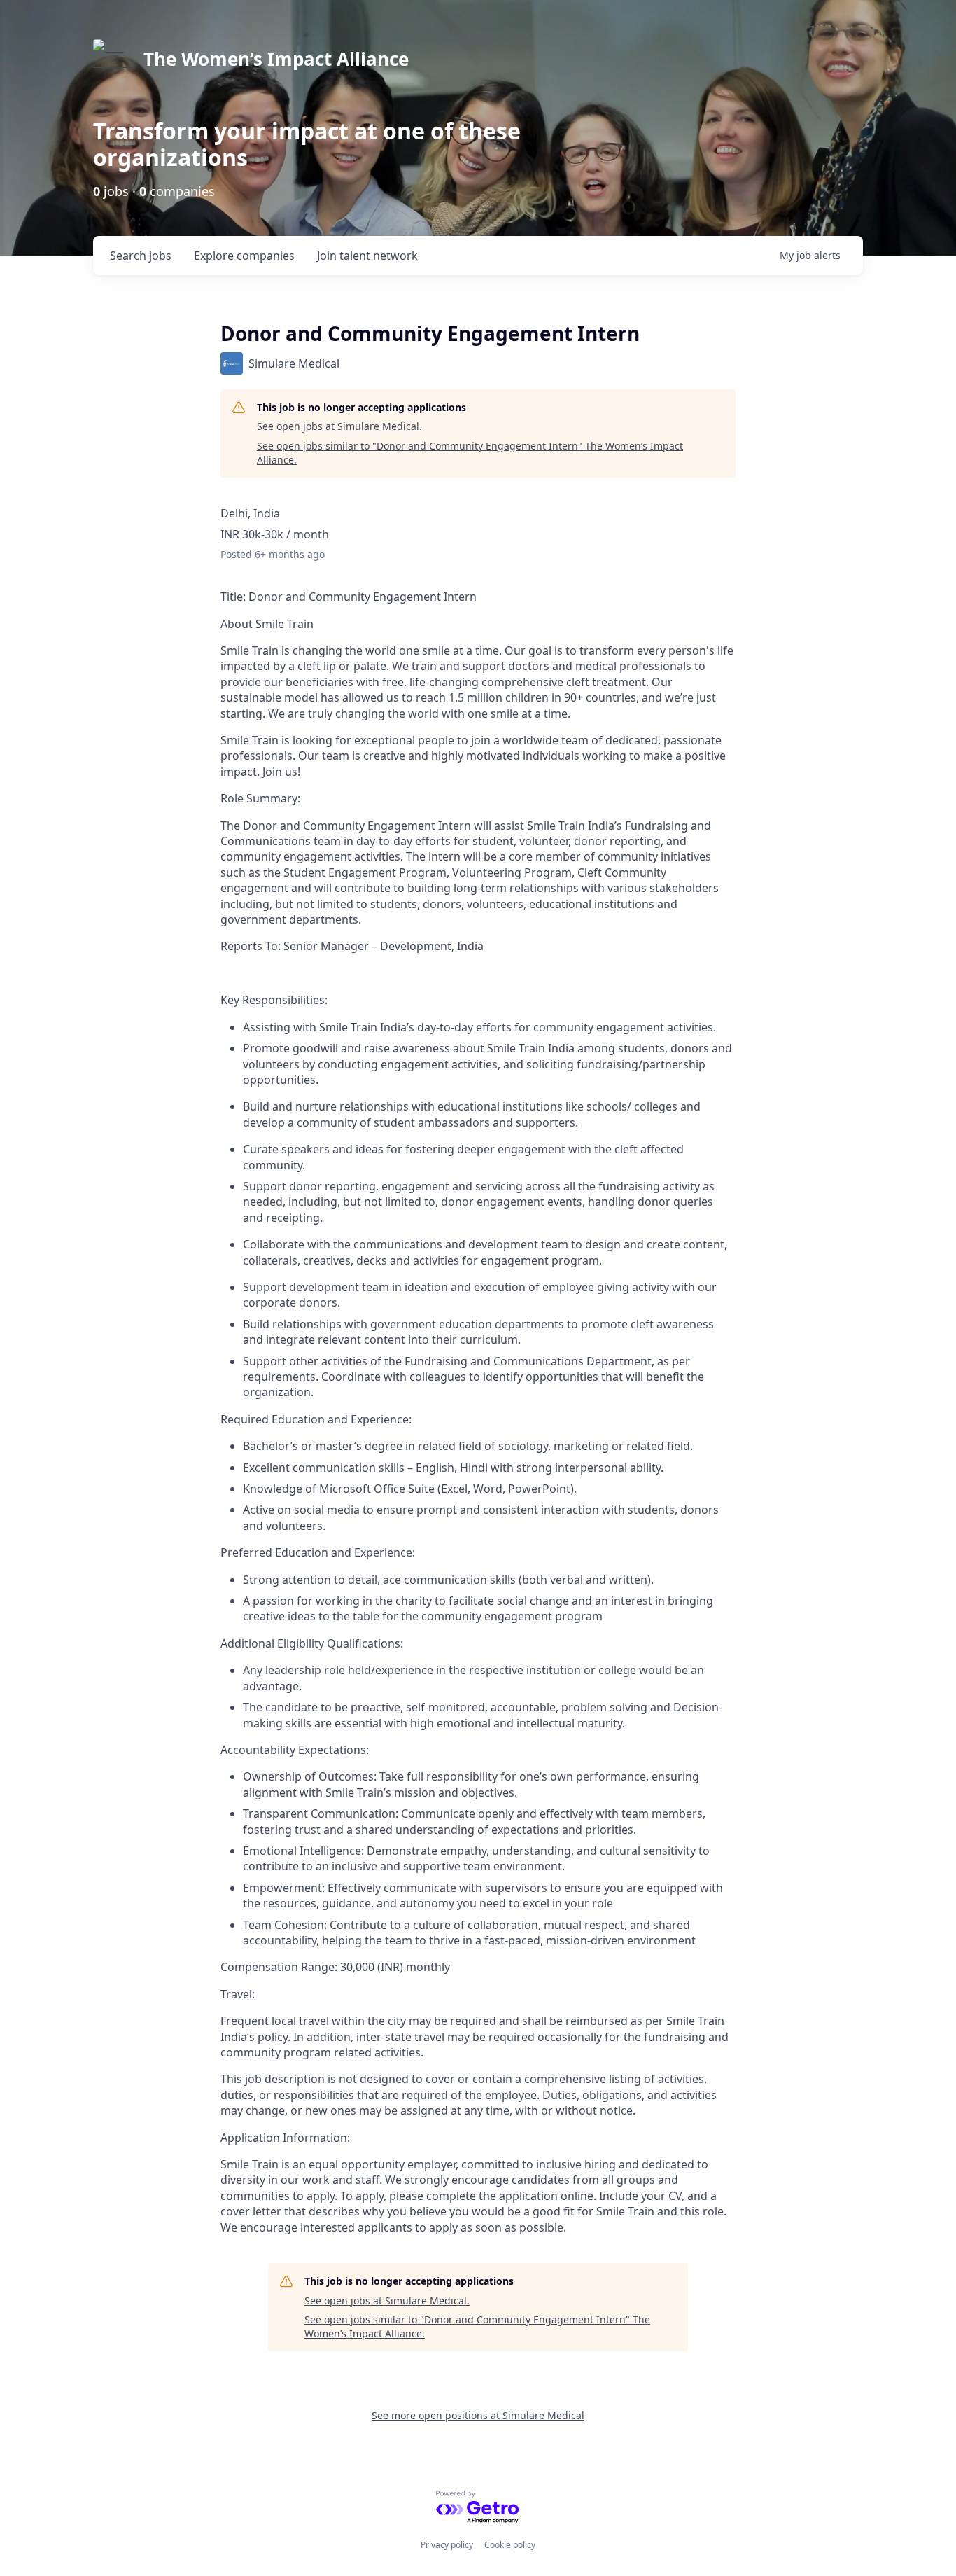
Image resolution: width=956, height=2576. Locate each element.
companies (244, 256)
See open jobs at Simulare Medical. (339, 426)
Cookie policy (510, 2545)
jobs (141, 256)
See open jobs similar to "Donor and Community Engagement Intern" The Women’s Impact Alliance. (470, 453)
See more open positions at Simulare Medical (478, 2415)
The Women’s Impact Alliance (276, 59)
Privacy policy (447, 2545)
